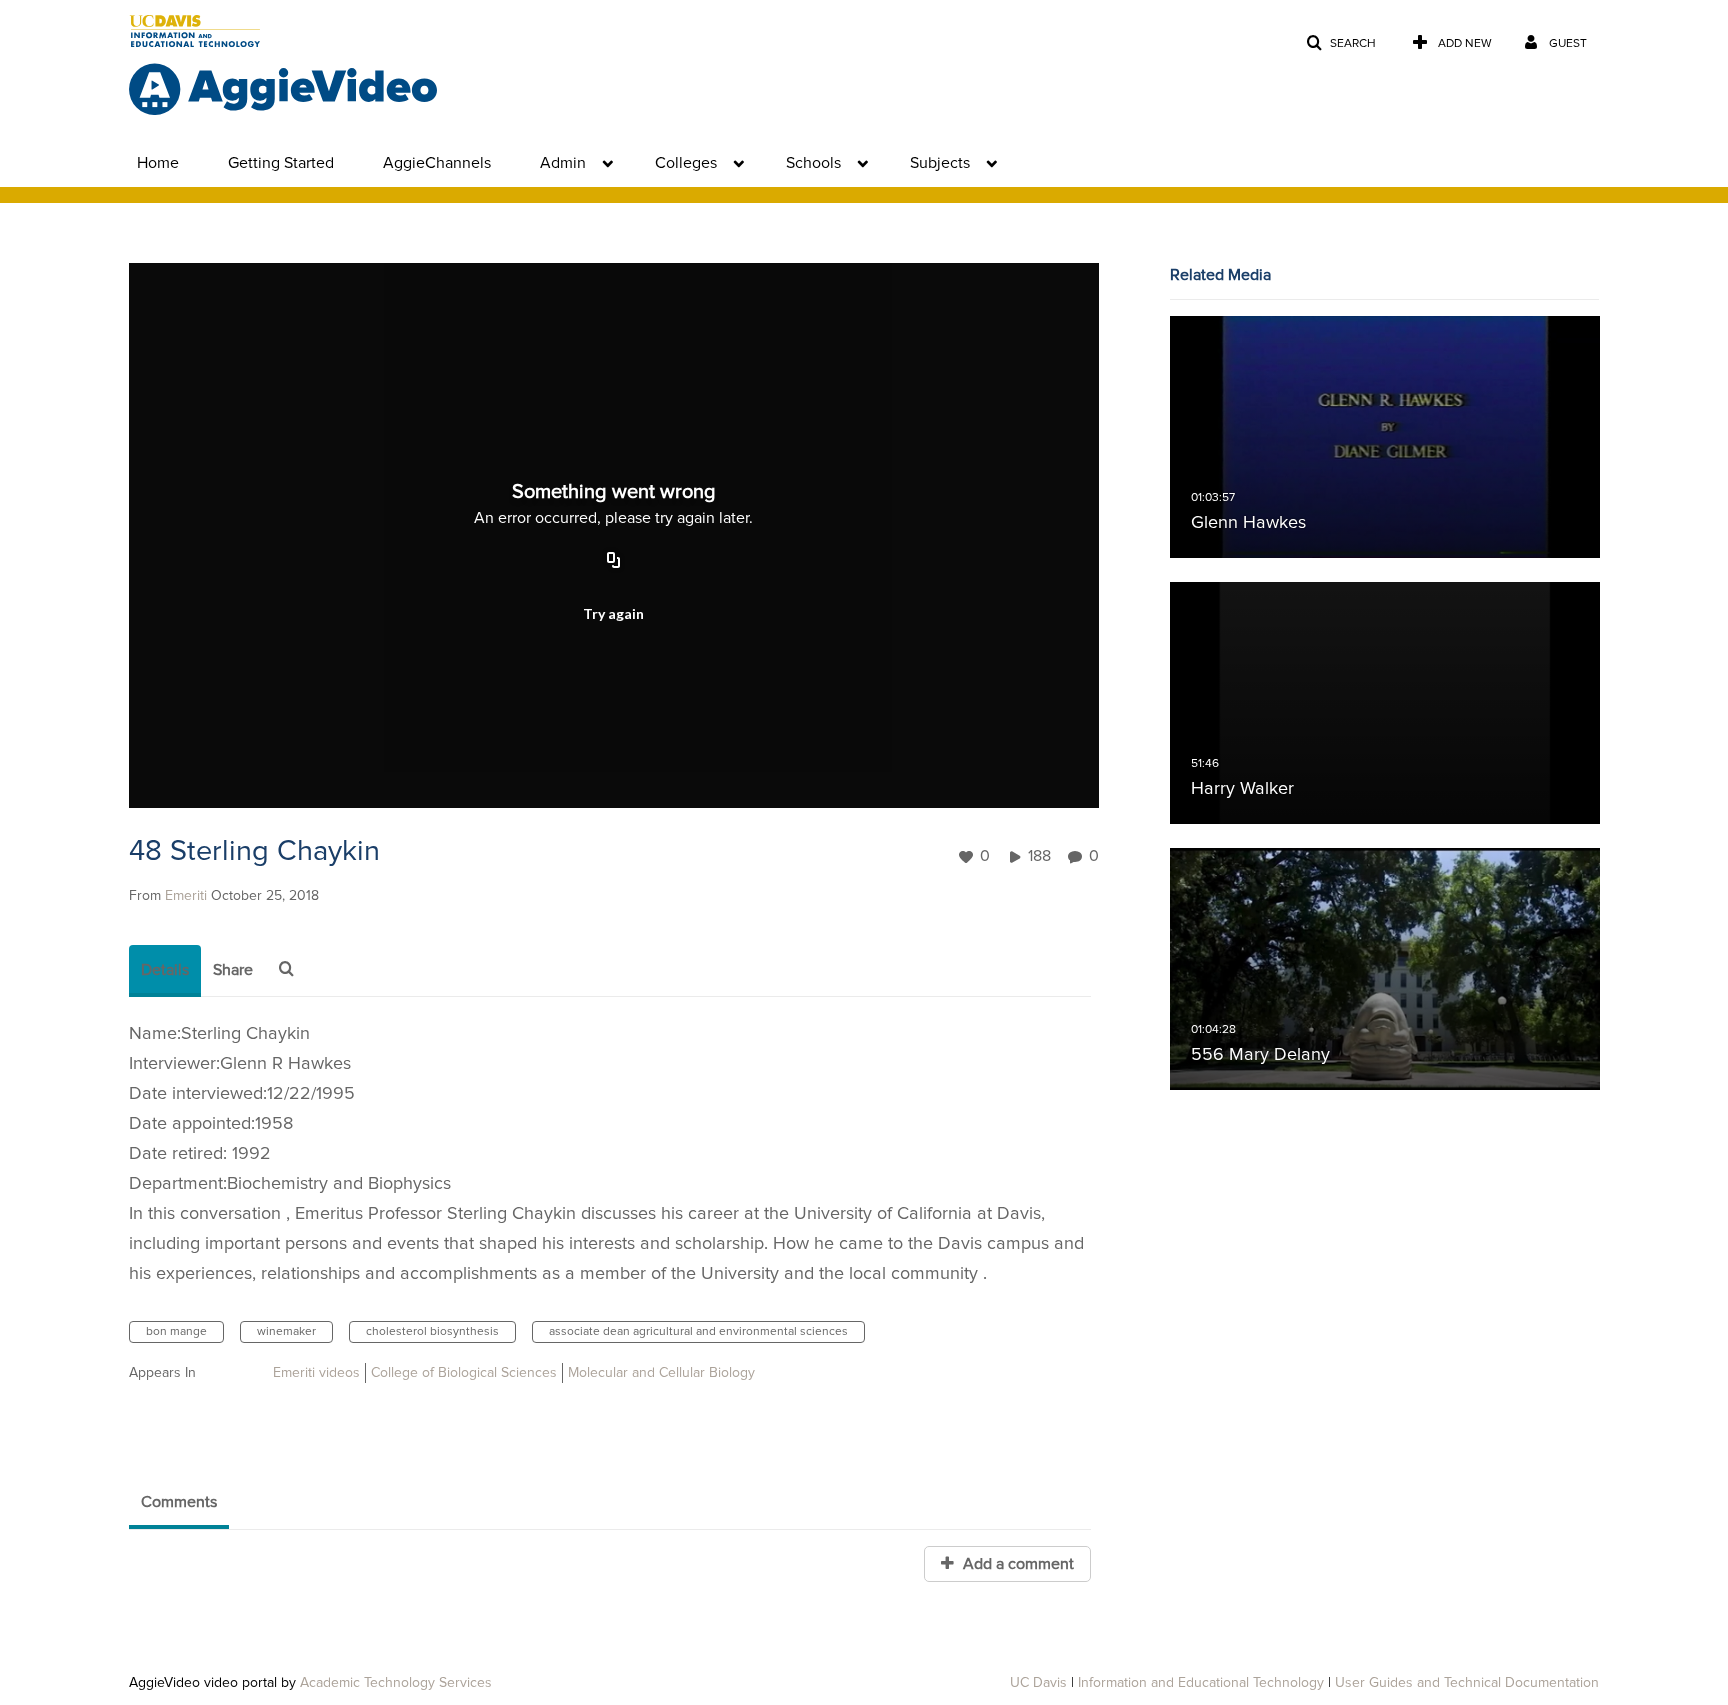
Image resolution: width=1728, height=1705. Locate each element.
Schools (813, 163)
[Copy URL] (614, 561)
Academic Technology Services (396, 1683)
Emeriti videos (316, 1373)
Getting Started (281, 163)
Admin (563, 163)
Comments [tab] (179, 1502)
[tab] (165, 971)
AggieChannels (437, 163)
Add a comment (1016, 1564)
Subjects (940, 163)
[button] (1341, 43)
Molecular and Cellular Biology (661, 1373)
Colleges (686, 163)
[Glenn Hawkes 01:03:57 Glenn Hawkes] (1385, 437)
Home (158, 163)
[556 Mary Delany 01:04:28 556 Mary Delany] (1385, 969)
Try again (613, 613)
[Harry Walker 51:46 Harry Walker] (1385, 703)
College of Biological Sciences (464, 1373)
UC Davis (1038, 1683)
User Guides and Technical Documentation (1467, 1683)
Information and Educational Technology (1201, 1683)
